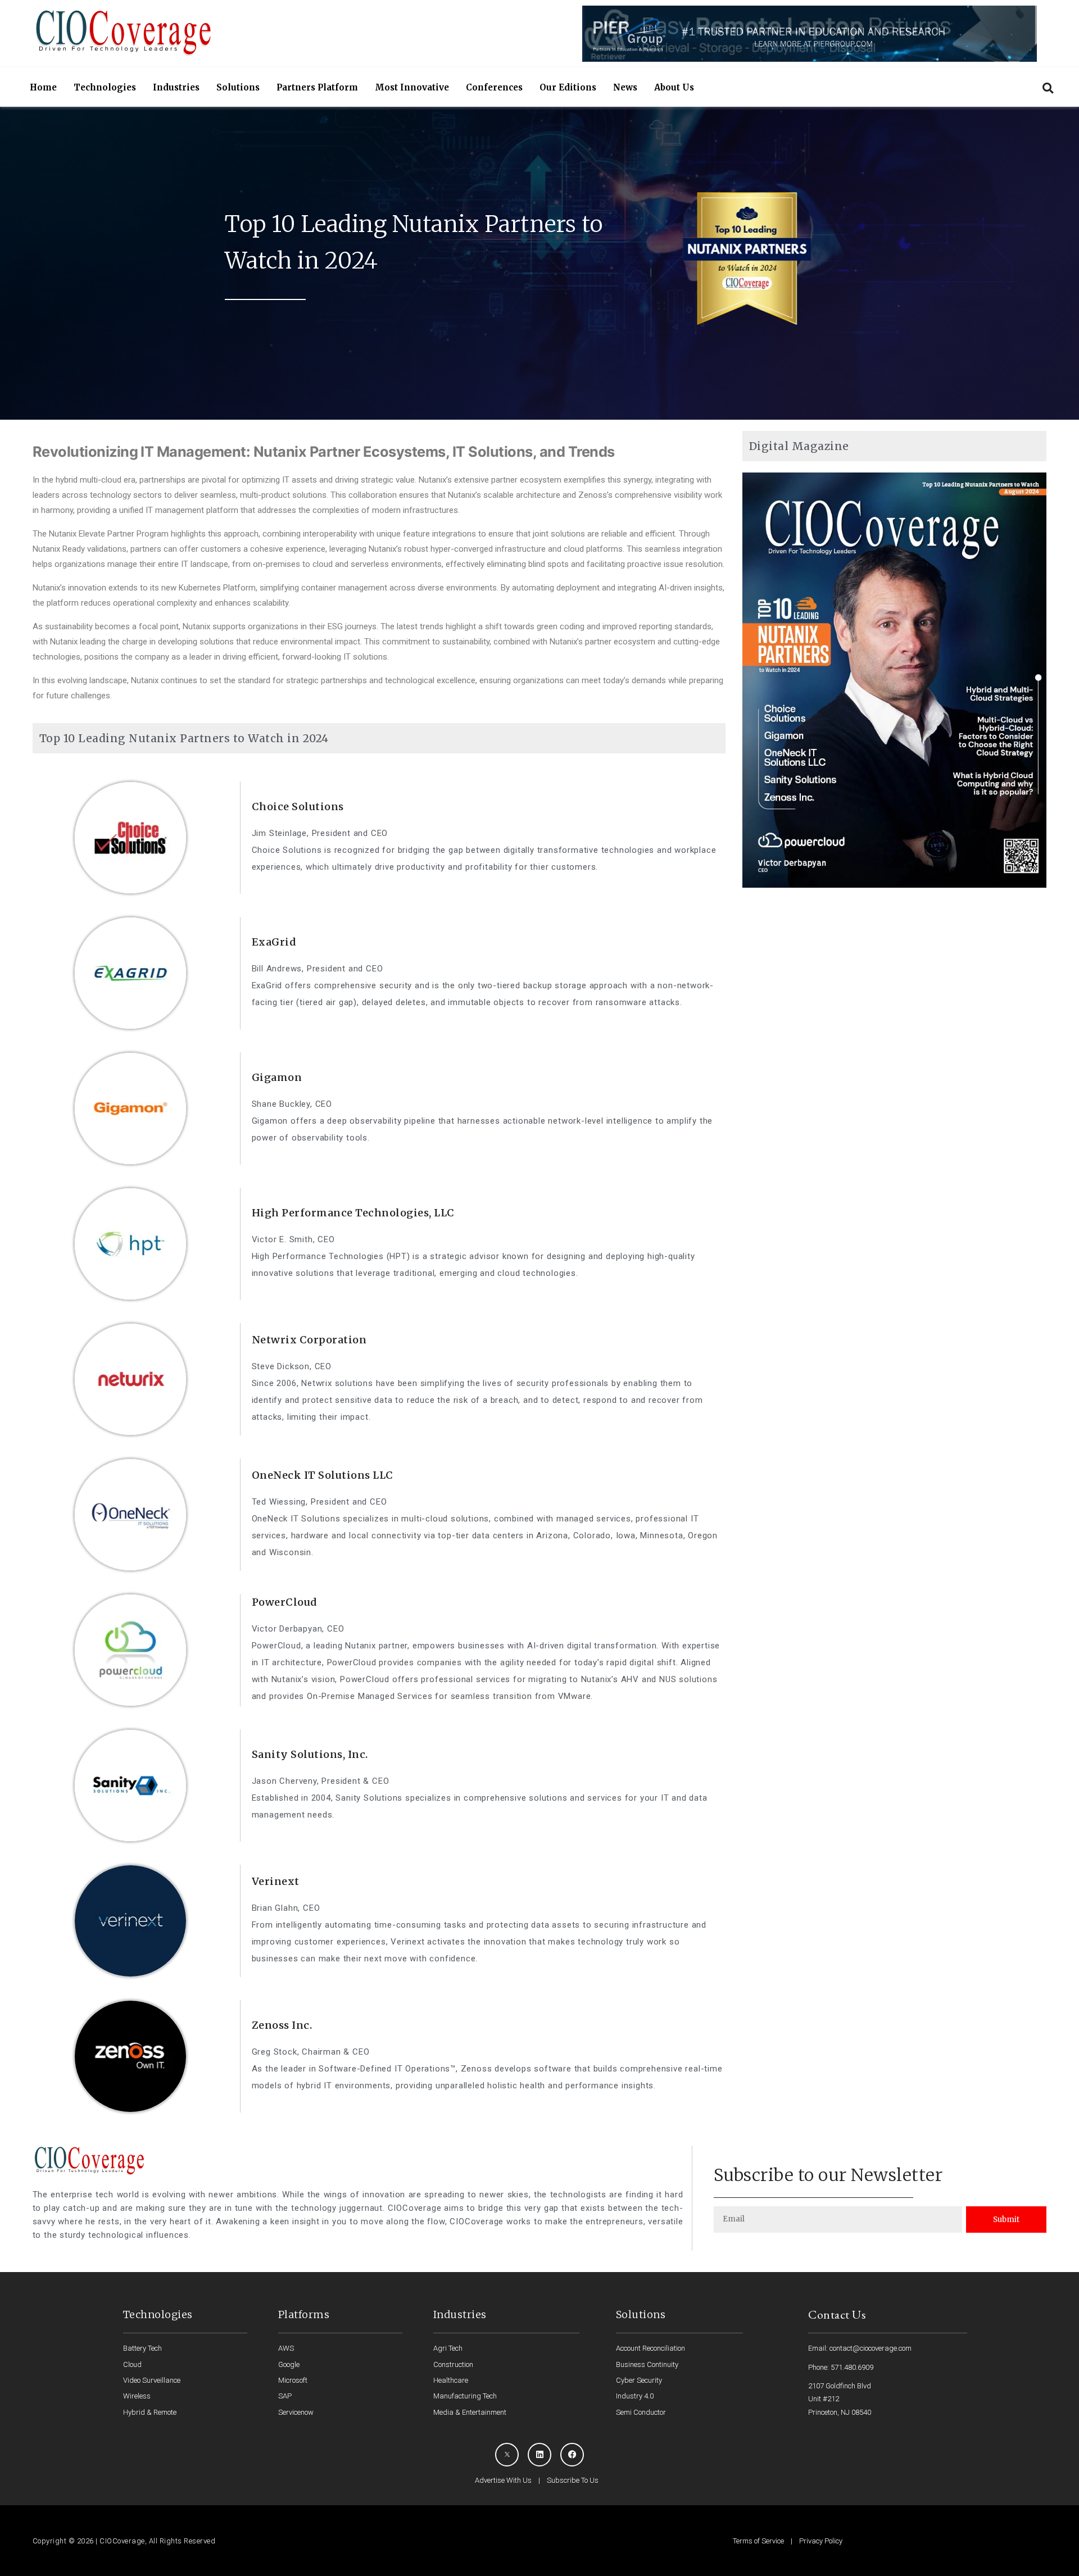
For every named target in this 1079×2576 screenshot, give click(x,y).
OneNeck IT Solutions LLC (323, 1475)
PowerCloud (284, 1602)
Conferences (494, 87)
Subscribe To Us (573, 2480)
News (625, 87)
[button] (1048, 88)
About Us (674, 87)
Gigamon (277, 1077)
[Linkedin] (539, 2455)
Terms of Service (758, 2541)
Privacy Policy (821, 2541)
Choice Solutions (298, 807)
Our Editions (568, 87)
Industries (176, 87)
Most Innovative (412, 87)
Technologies (105, 87)
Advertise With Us (503, 2480)
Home (43, 87)
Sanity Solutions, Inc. (310, 1754)
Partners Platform (317, 87)
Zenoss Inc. (282, 2025)
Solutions (238, 87)
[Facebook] (572, 2455)
